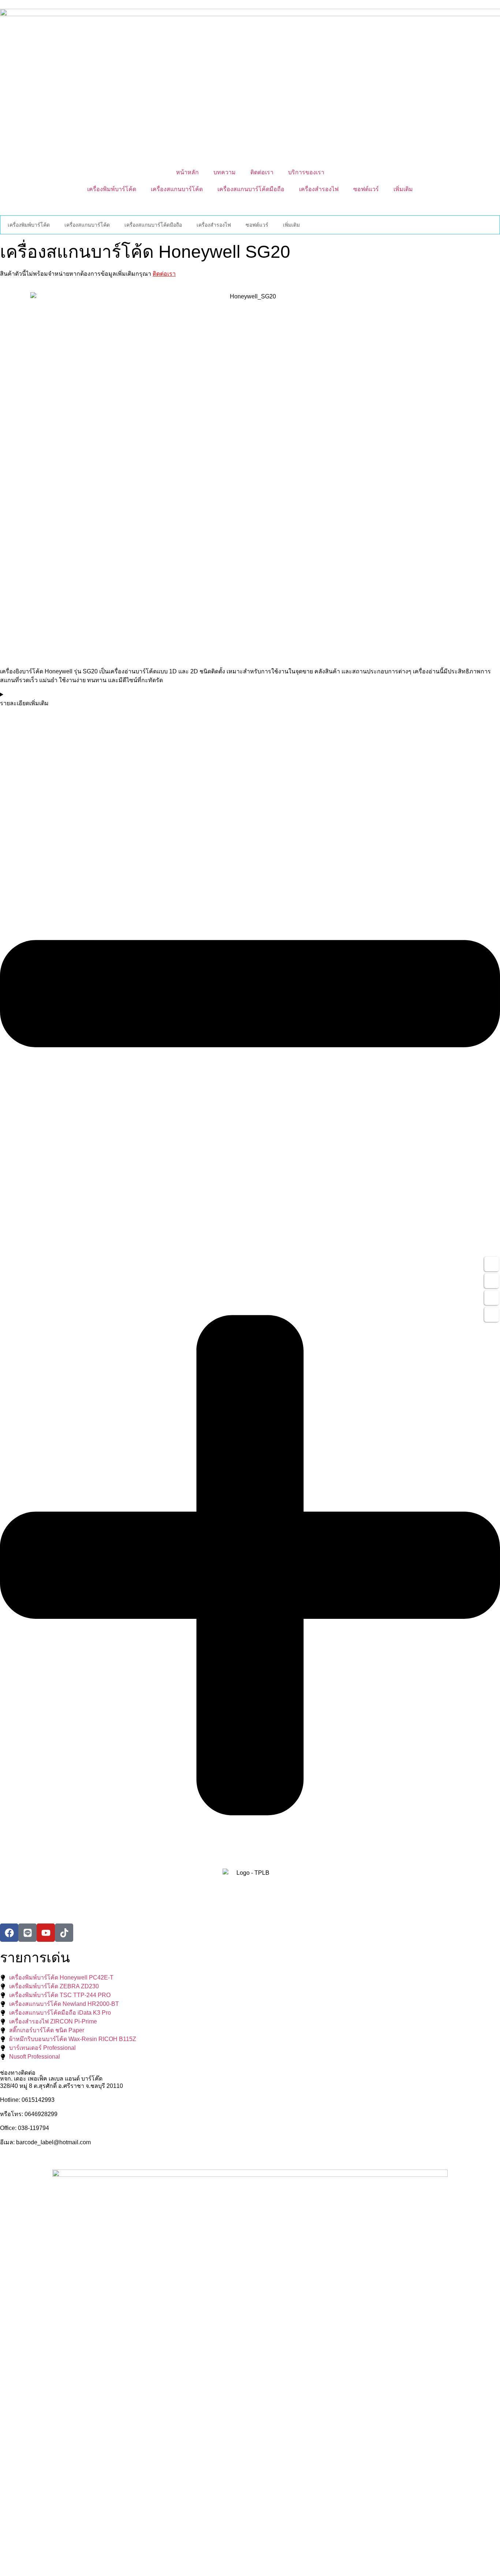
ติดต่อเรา (262, 172)
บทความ (225, 172)
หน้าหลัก (187, 172)
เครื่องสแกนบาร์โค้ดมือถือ (251, 189)
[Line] (27, 1933)
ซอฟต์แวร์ (366, 189)
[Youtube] (46, 1933)
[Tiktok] (64, 1933)
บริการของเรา (306, 172)
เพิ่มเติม (403, 189)
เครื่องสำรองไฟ (319, 189)
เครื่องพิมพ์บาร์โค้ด (112, 189)
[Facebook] (9, 1933)
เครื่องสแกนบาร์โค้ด (177, 189)
